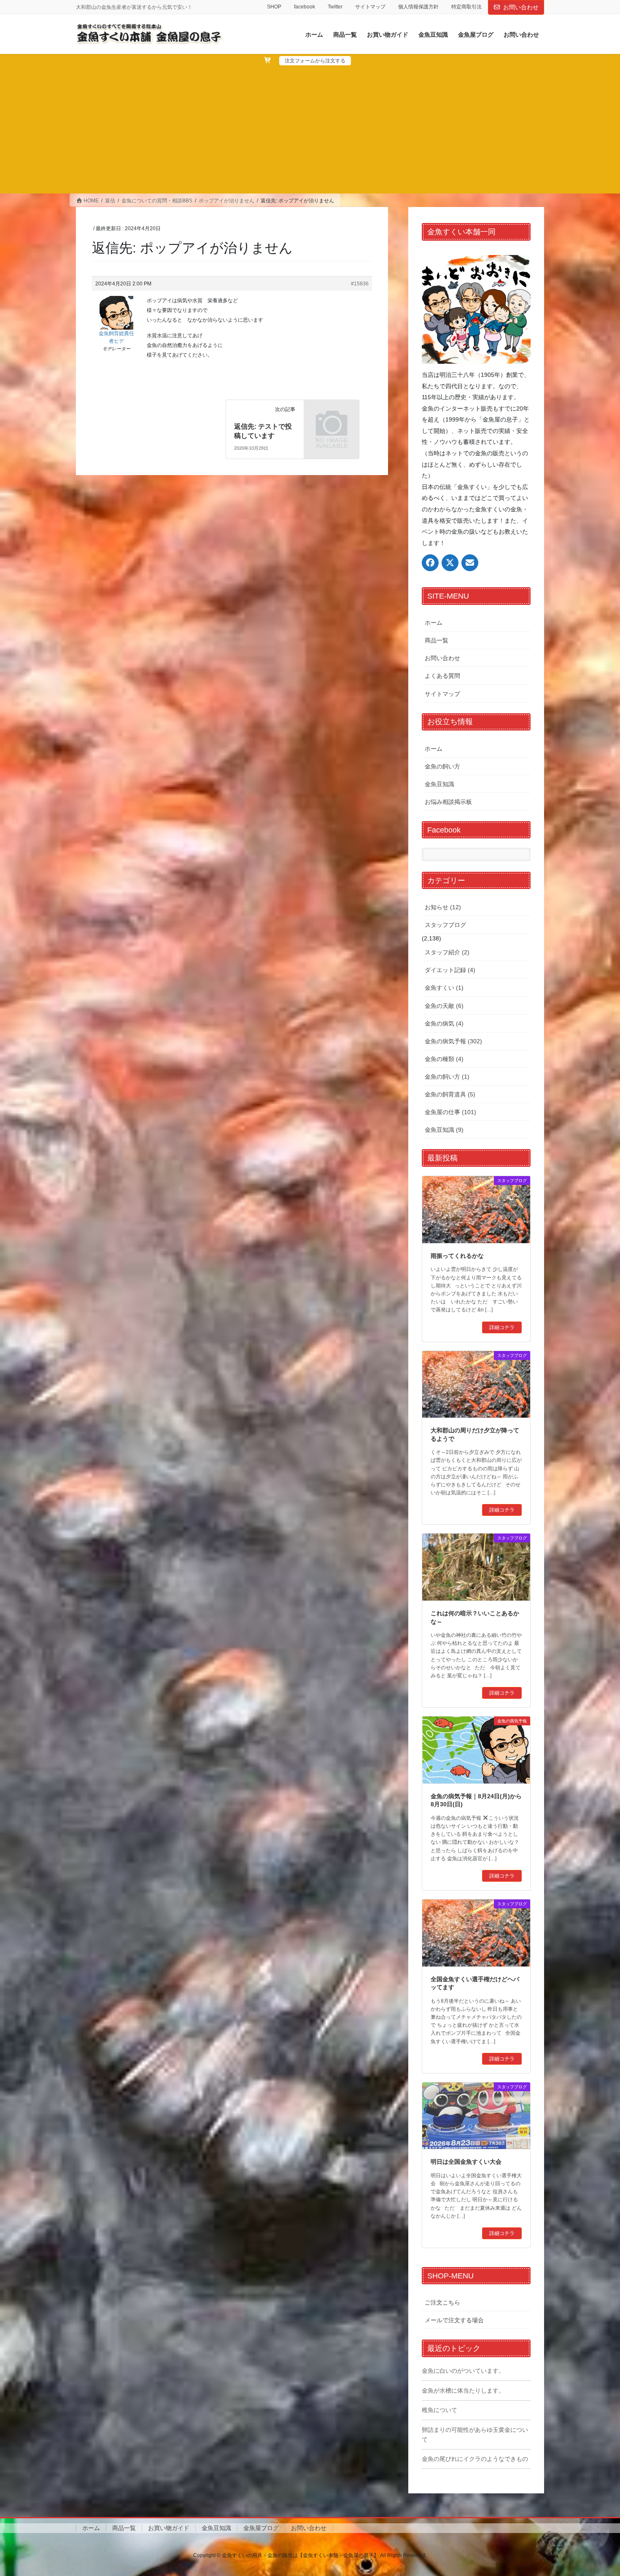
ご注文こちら (442, 2302)
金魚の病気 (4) (444, 1023)
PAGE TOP (598, 2491)
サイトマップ (370, 7)
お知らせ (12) (443, 907)
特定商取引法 (466, 7)
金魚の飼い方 (442, 766)
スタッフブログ (445, 925)
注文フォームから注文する (315, 61)
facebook (305, 7)
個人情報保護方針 (418, 7)
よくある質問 (442, 676)
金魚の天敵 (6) (444, 1006)
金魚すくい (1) (444, 988)
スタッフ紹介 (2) (447, 952)
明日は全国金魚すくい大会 (466, 2162)
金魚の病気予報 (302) (453, 1041)
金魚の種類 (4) (444, 1059)
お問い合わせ (521, 7)
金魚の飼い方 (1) (447, 1077)
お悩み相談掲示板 (448, 802)
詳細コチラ (502, 1327)
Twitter (335, 7)
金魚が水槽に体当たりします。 (463, 2391)
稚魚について (439, 2410)
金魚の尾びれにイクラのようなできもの (475, 2459)
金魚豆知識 (439, 784)
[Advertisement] (310, 129)
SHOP (274, 7)
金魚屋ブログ (261, 2528)
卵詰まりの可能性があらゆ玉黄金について (475, 2435)
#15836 (360, 284)
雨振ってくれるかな (457, 1256)
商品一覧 (437, 640)
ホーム (434, 623)
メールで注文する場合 (454, 2320)
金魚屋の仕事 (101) (450, 1112)
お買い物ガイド (169, 2528)
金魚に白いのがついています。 (463, 2371)
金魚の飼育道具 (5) (450, 1094)
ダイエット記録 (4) (450, 970)
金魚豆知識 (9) (444, 1130)
